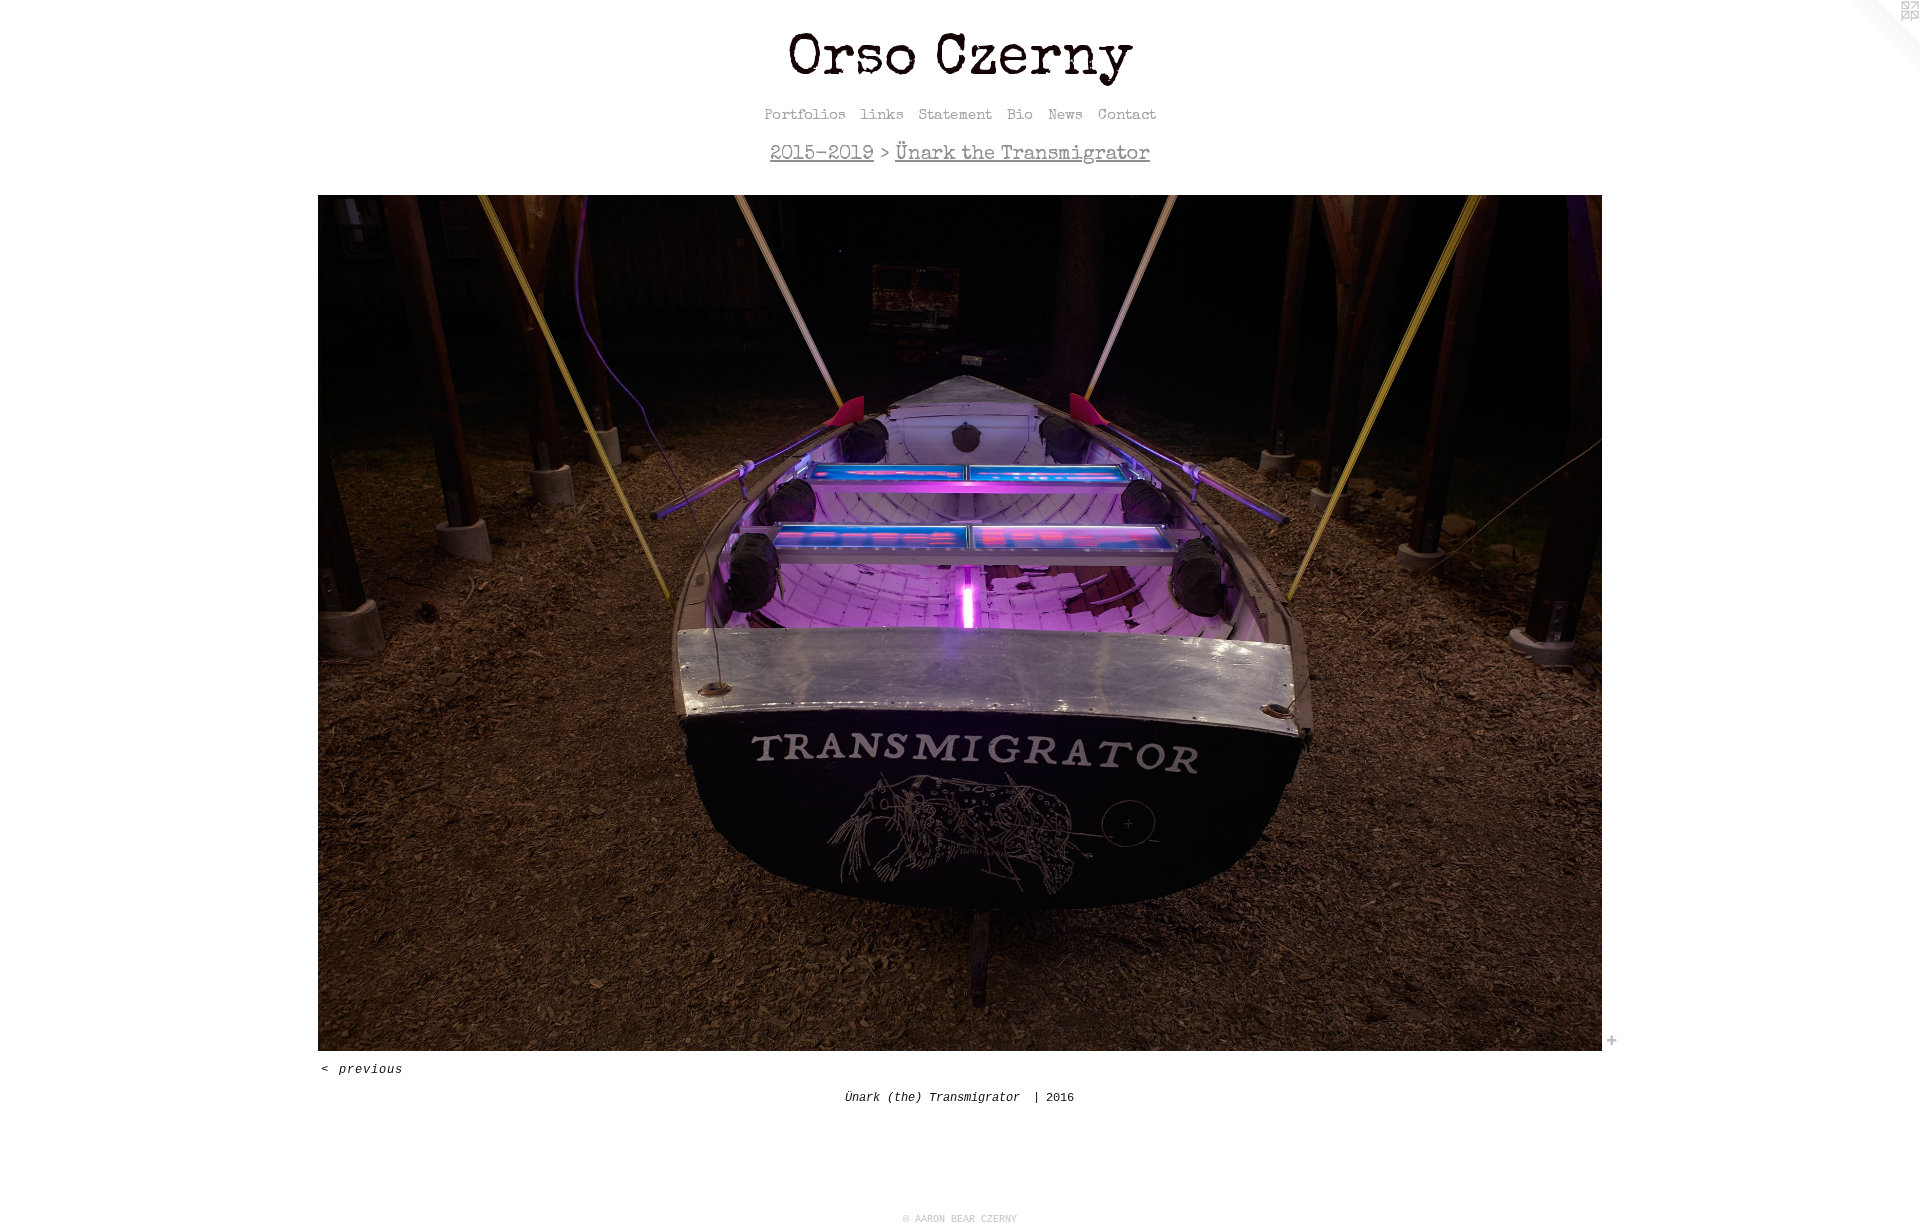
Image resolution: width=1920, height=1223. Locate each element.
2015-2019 (822, 155)
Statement (955, 115)
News (1065, 115)
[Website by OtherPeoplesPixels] (1880, 40)
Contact (1127, 115)
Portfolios (805, 115)
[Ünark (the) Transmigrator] (960, 623)
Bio (1020, 115)
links (882, 115)
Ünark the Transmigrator (1022, 155)
